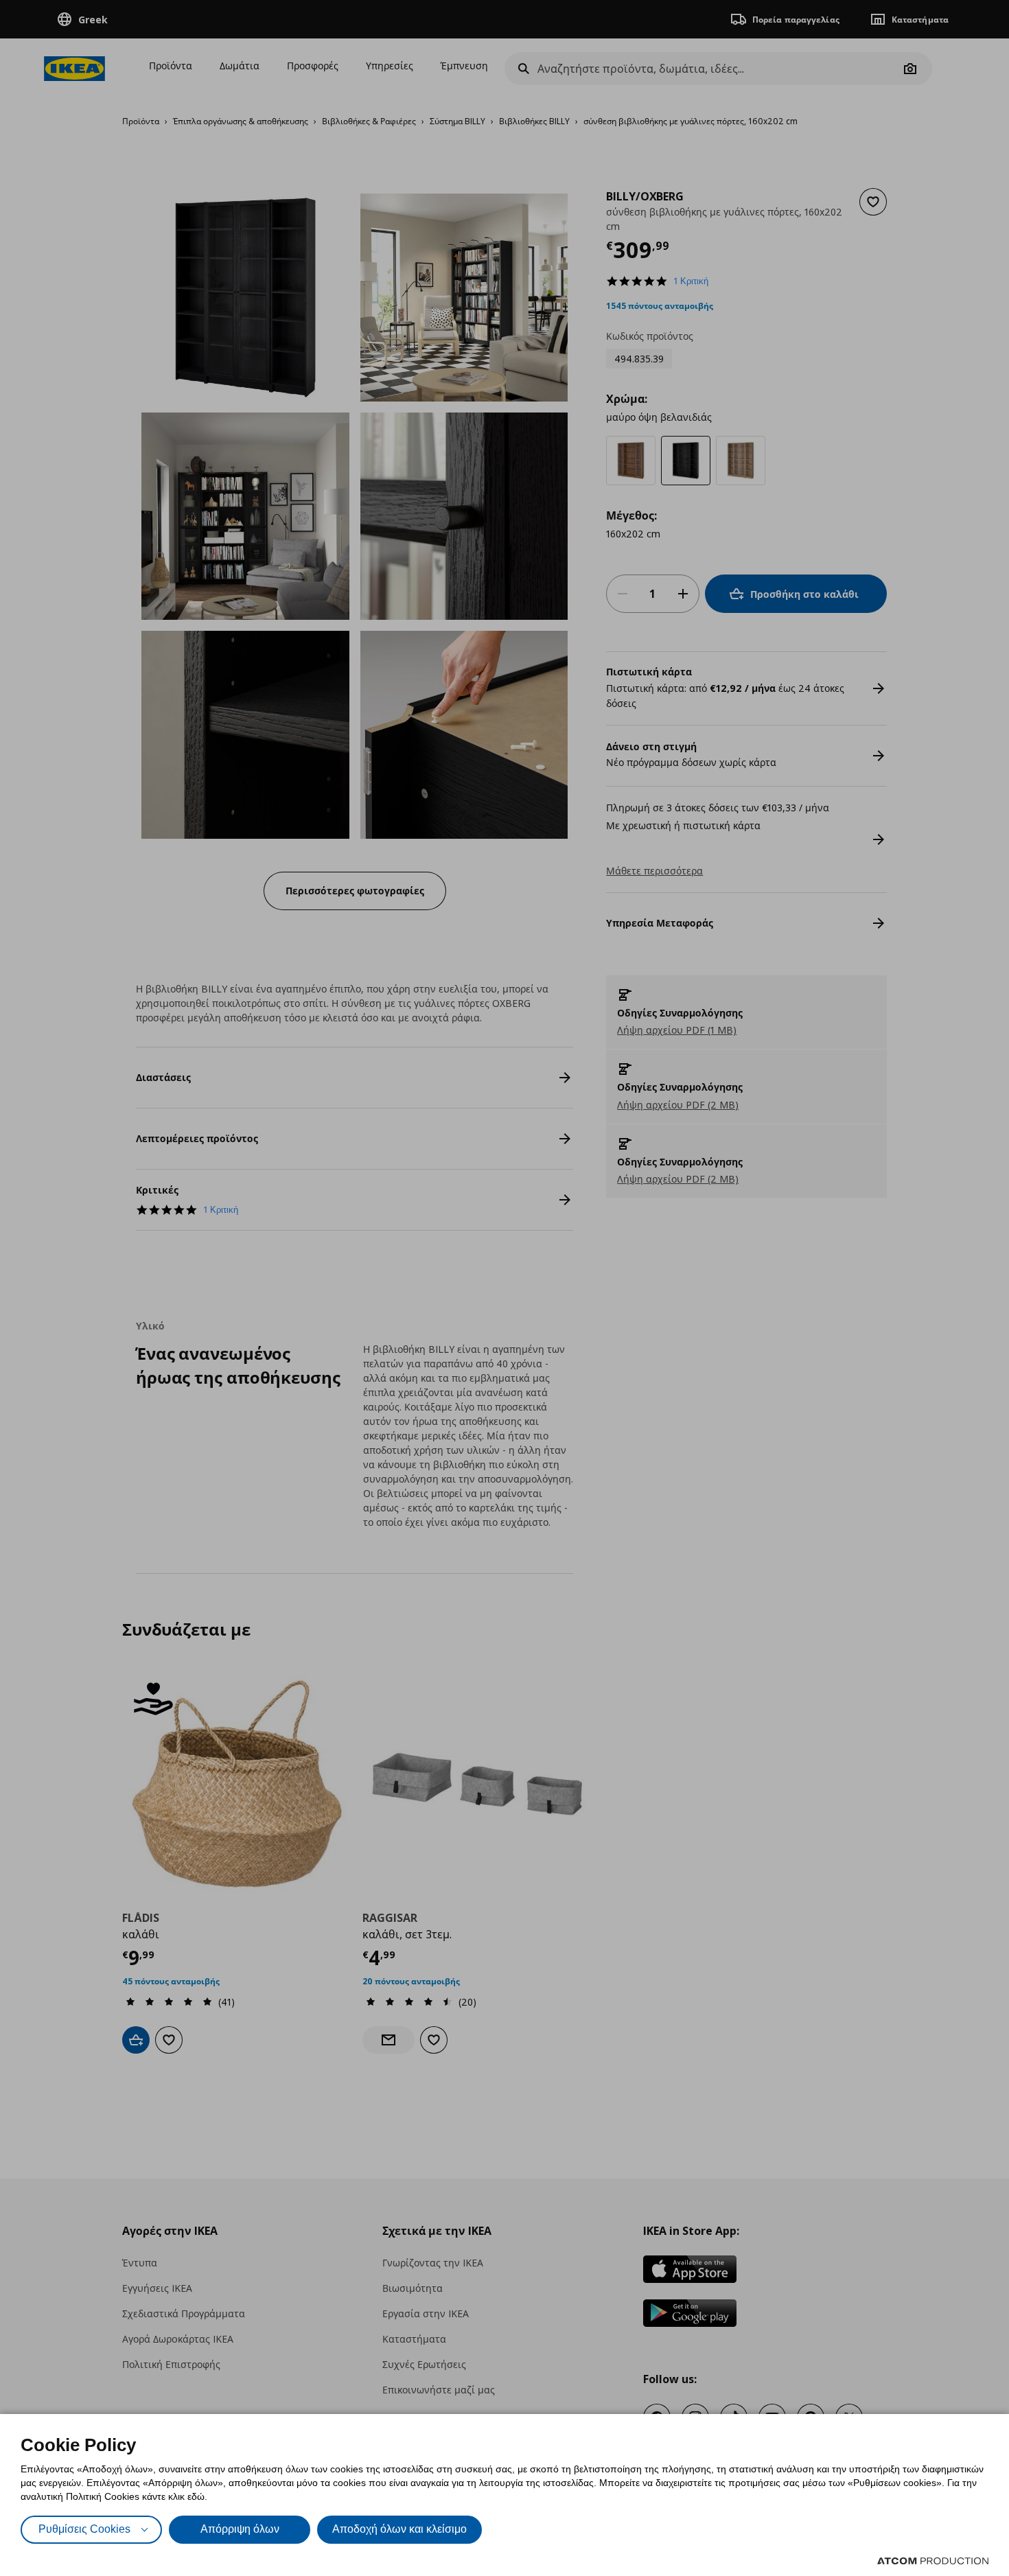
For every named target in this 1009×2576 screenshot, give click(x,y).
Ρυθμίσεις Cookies (84, 2529)
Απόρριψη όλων (240, 2529)
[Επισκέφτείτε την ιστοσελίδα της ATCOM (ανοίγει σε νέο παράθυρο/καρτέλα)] (933, 2561)
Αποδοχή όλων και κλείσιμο (399, 2529)
